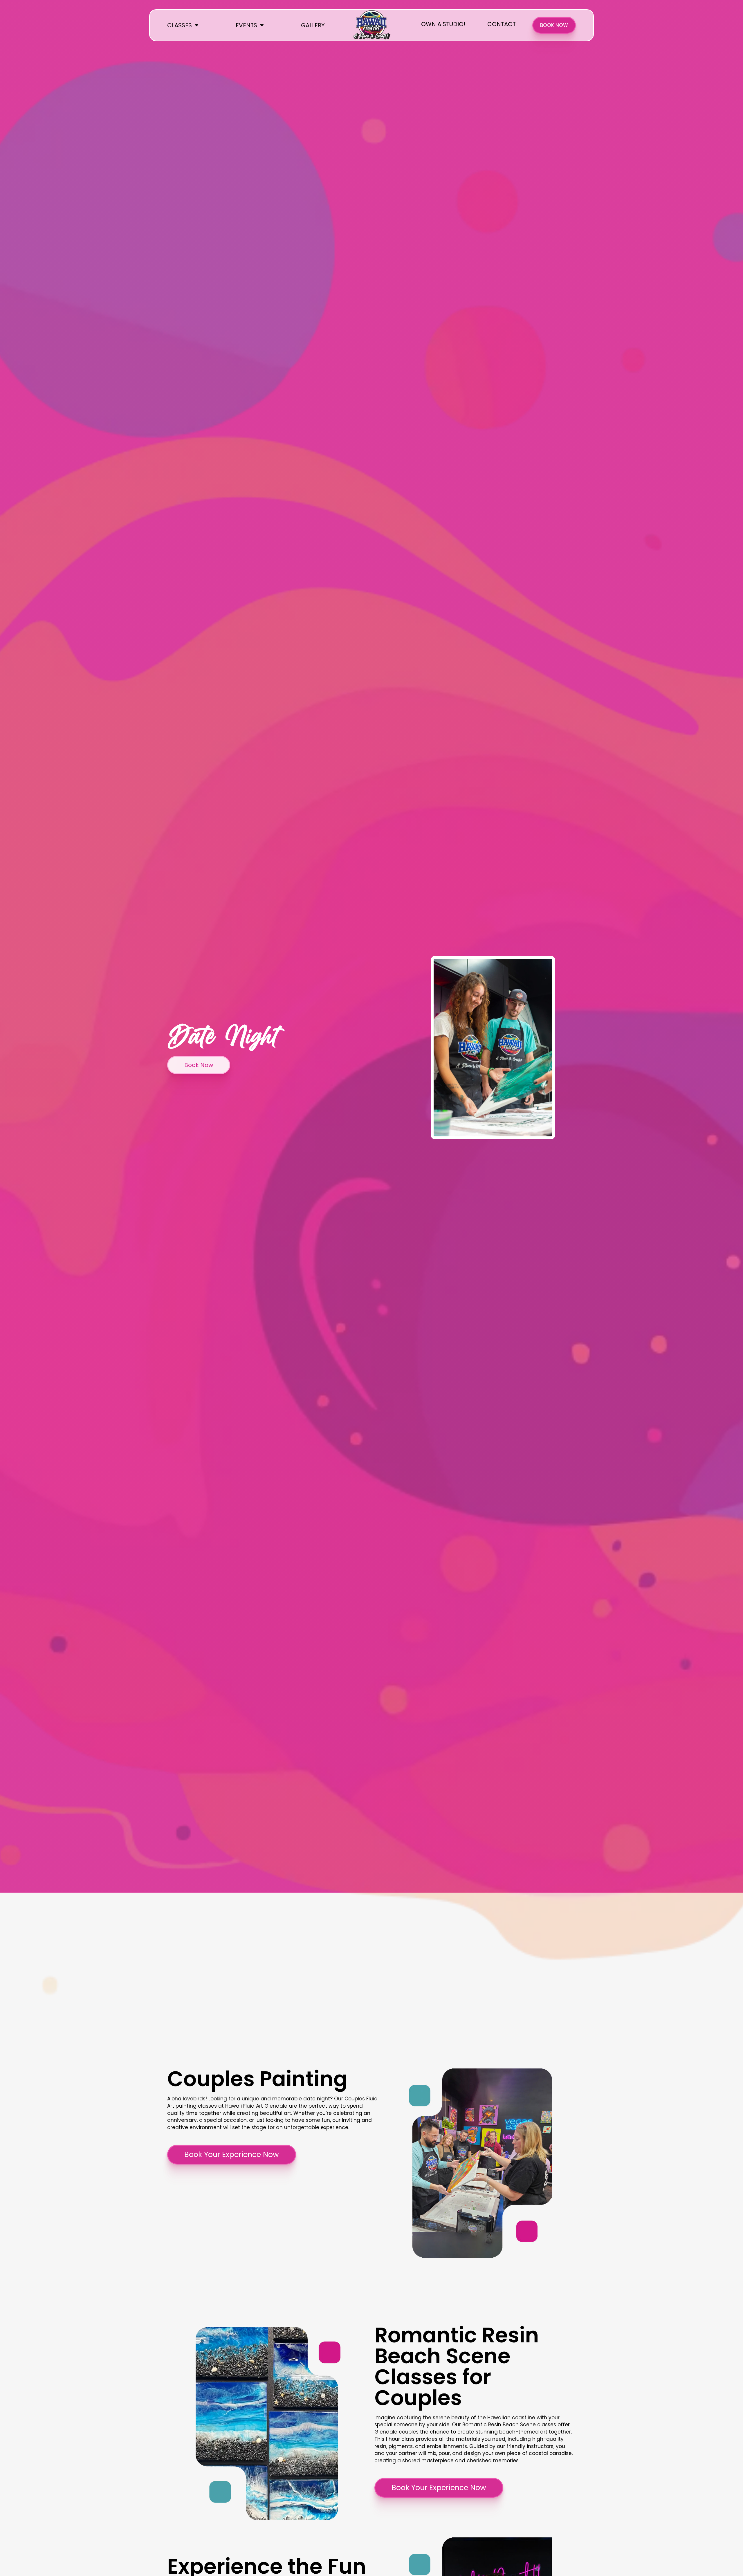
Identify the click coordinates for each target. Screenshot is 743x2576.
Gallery (313, 25)
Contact (502, 24)
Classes (180, 25)
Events (246, 25)
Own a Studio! (443, 24)
